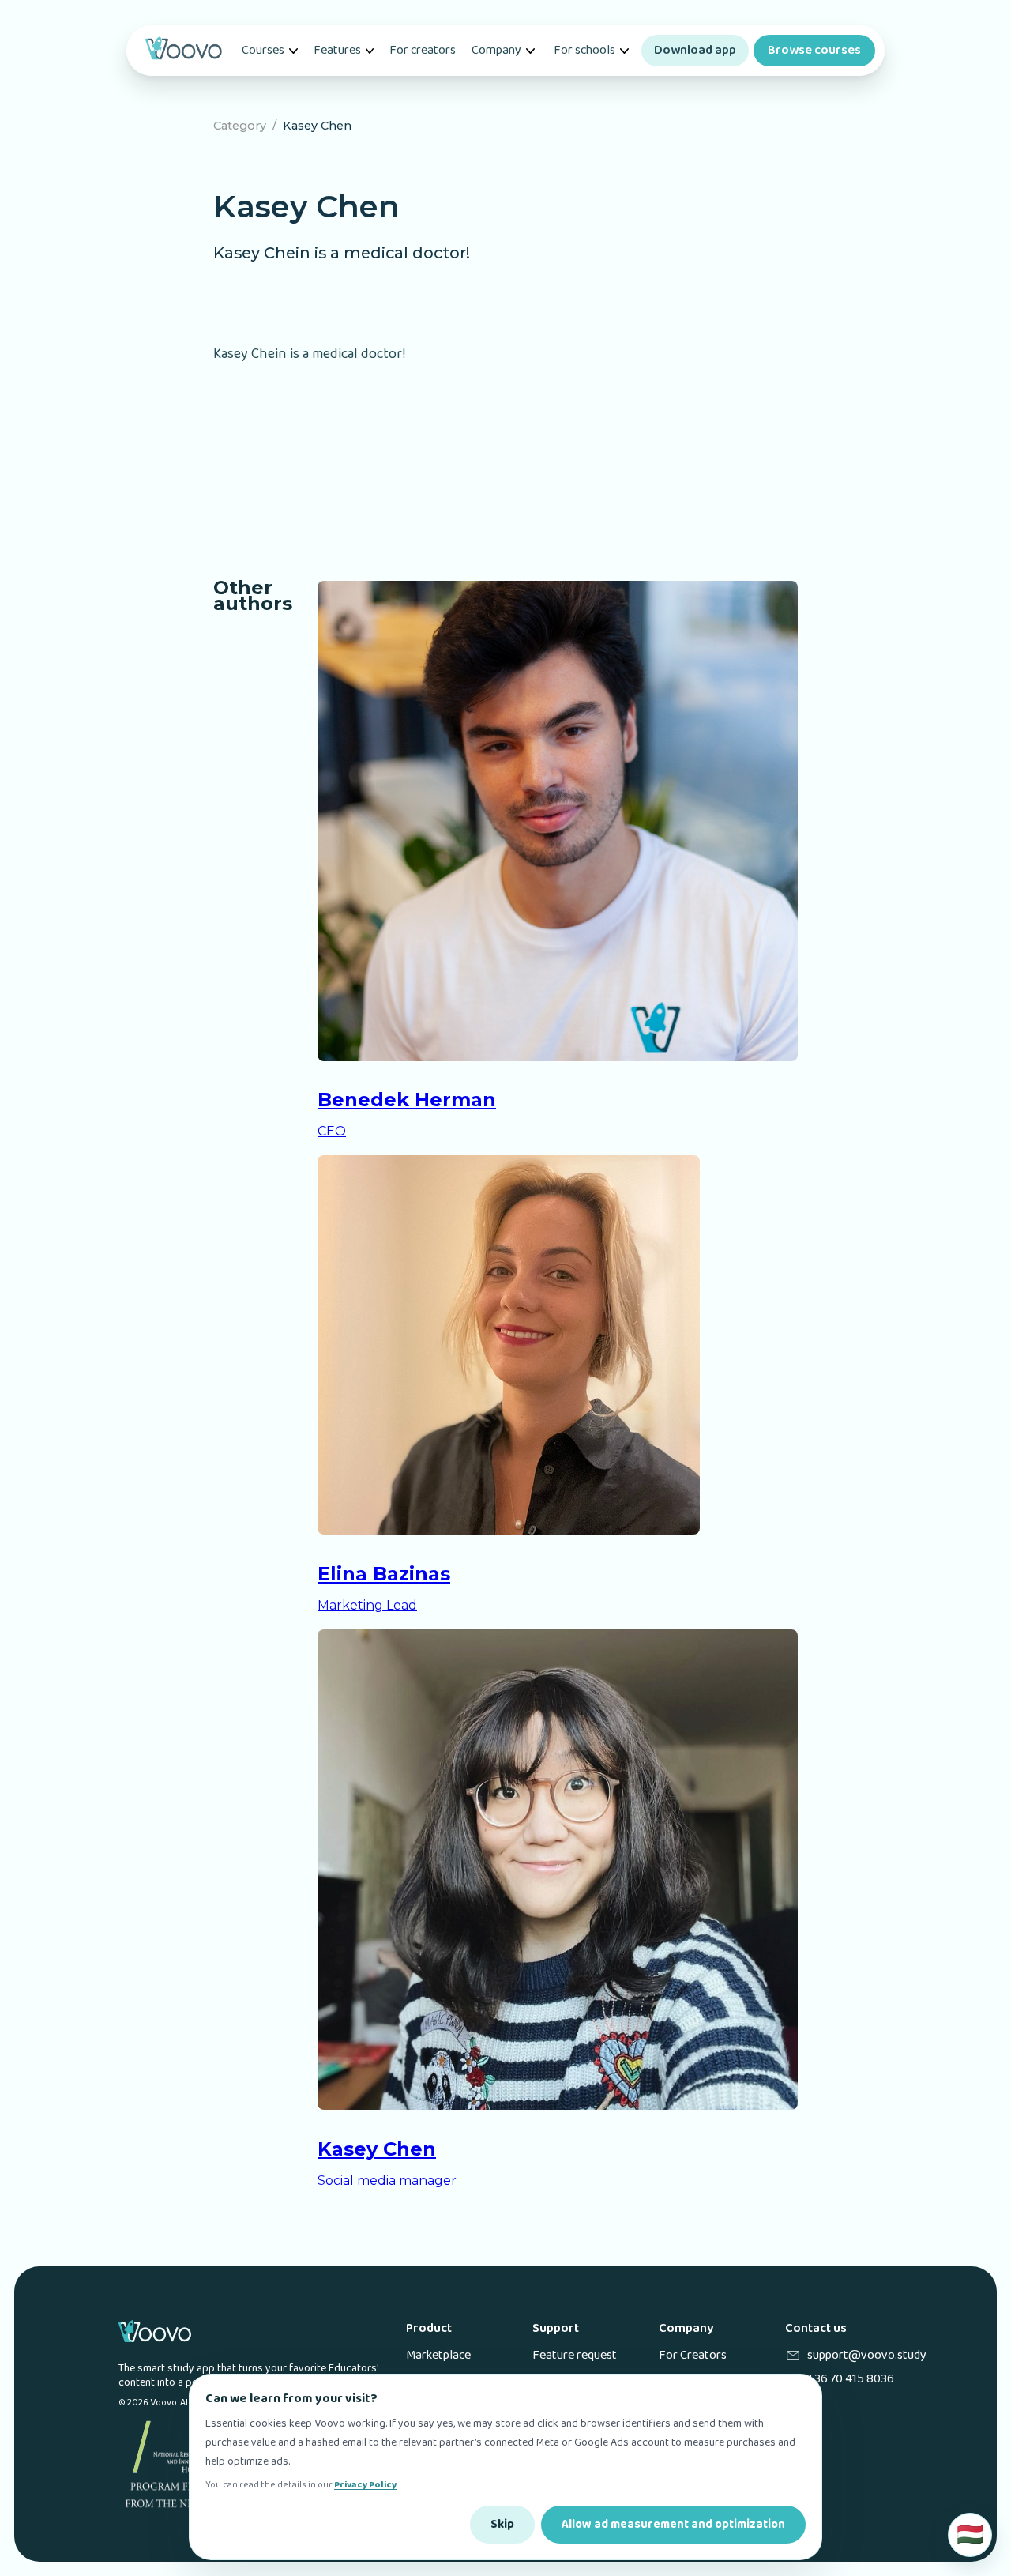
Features (337, 50)
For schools (584, 50)
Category (240, 126)
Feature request (575, 2356)
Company (496, 50)
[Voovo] (183, 51)
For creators (423, 50)
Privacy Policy (365, 2485)
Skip (502, 2525)
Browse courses (814, 50)
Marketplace (438, 2356)
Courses (263, 50)
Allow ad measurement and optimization (673, 2525)
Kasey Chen (317, 126)
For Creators (693, 2356)
